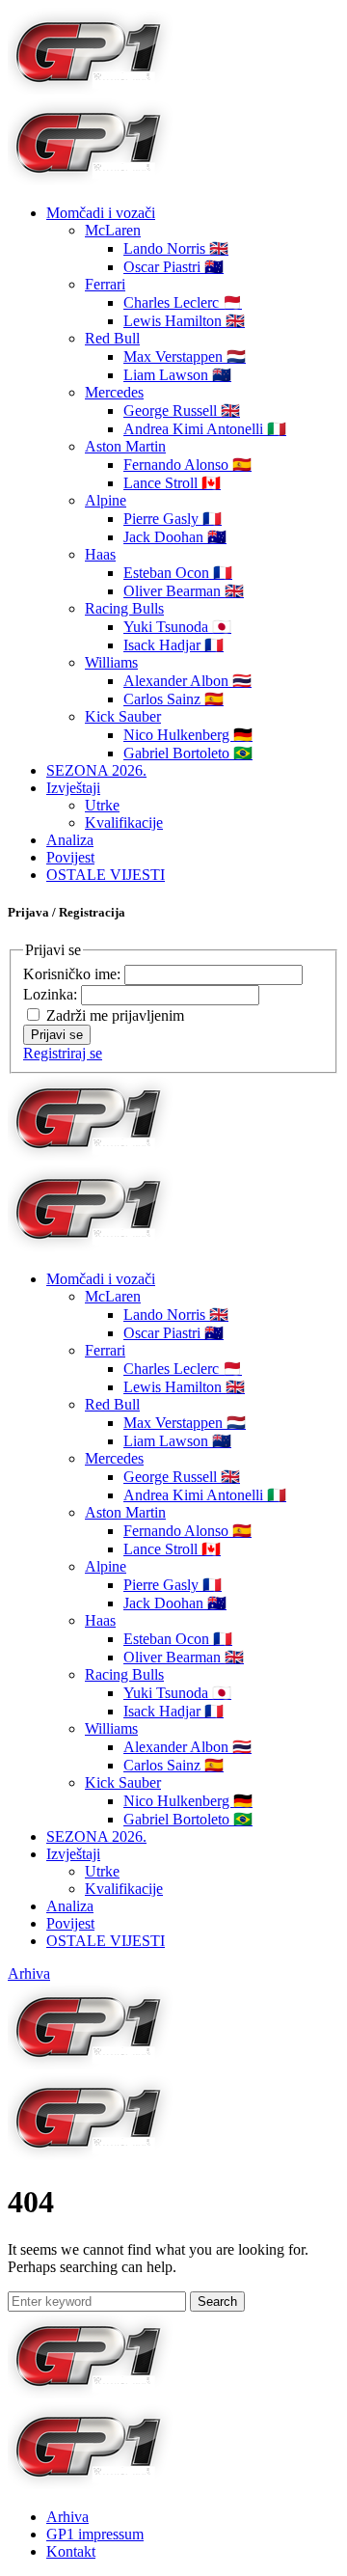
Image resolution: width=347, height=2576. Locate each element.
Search (217, 2302)
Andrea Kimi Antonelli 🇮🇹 (205, 429)
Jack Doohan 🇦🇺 (175, 537)
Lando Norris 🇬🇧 (176, 248)
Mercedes (114, 392)
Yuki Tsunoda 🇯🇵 (177, 627)
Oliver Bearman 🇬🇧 (184, 591)
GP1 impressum (95, 2534)
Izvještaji (73, 788)
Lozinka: (52, 994)
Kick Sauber (123, 716)
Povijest (70, 857)
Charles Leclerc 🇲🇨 (183, 302)
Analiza (70, 840)
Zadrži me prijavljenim (115, 1015)
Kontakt (71, 2551)
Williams (111, 662)
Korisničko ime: (74, 974)
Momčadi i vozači (101, 213)
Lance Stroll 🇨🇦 (172, 483)
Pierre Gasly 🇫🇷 (173, 519)
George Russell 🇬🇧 (182, 411)
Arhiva (29, 1973)
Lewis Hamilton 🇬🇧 (184, 321)
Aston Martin (125, 446)
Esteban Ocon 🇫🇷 (178, 573)
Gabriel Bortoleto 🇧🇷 (188, 753)
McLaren (113, 230)
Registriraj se (63, 1053)
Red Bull (112, 338)
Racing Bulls (124, 608)
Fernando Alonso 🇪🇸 (187, 465)
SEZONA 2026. (96, 770)
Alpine (106, 500)
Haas (100, 554)
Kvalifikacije (124, 822)
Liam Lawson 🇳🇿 (177, 375)
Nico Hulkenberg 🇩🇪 (188, 735)
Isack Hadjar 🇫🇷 (173, 645)
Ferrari (105, 284)
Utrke (102, 805)
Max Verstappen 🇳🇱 (185, 356)
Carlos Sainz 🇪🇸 (173, 699)
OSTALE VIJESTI (106, 875)
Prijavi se (57, 1035)
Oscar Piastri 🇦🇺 (173, 267)
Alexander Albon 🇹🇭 (187, 681)
